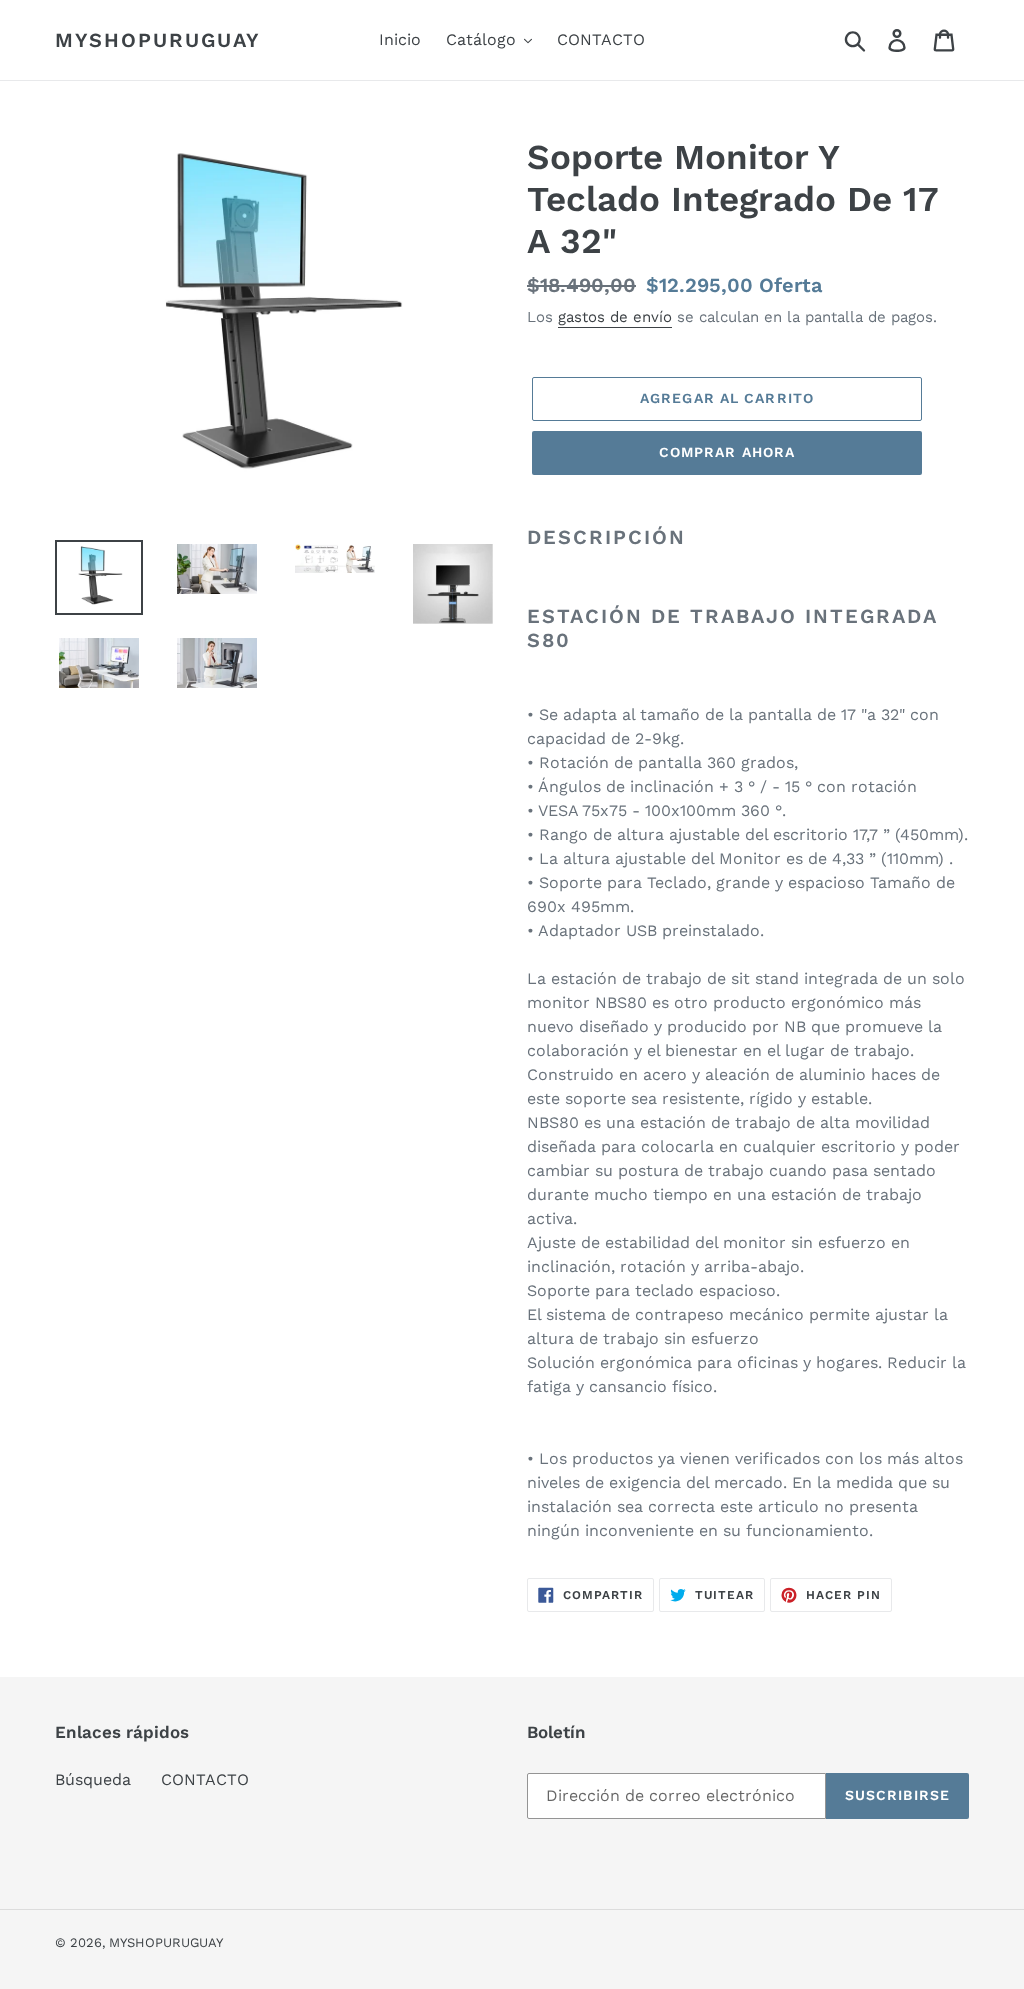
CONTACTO (205, 1779)
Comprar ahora (727, 452)
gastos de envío (615, 317)
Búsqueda (93, 1779)
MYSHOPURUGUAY (158, 40)
